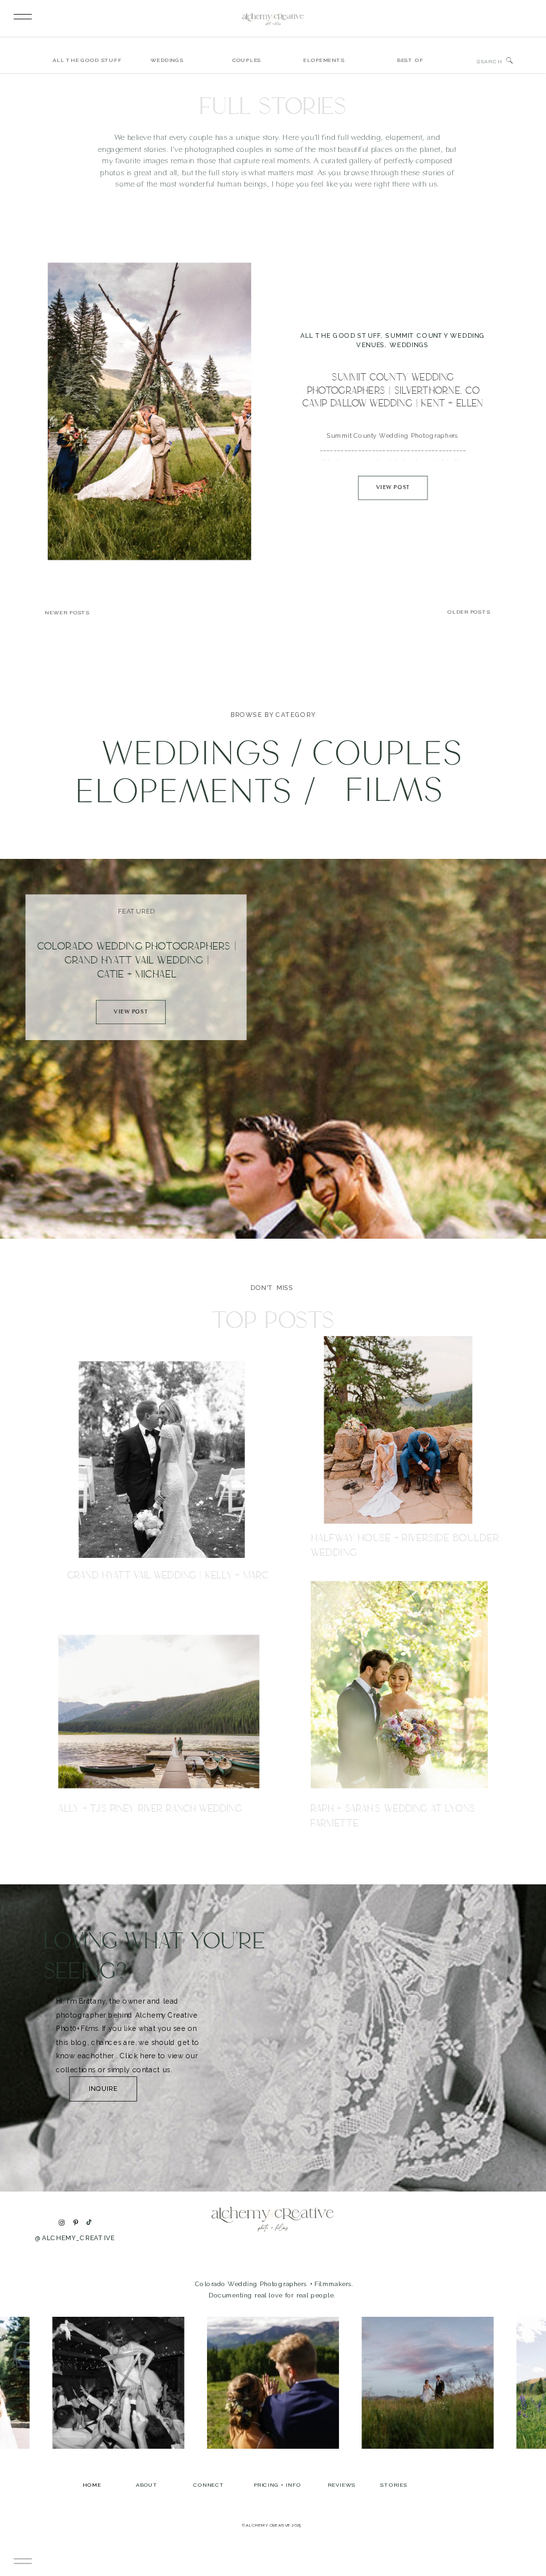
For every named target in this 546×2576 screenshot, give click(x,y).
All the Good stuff (341, 335)
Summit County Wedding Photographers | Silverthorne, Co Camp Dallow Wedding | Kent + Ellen (393, 390)
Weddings (409, 345)
